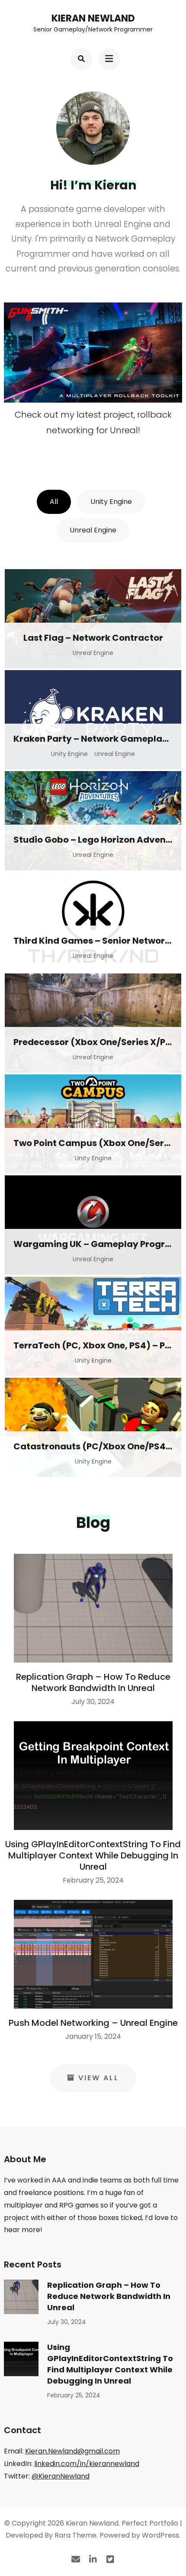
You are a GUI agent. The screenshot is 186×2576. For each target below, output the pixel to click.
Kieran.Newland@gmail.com (72, 2451)
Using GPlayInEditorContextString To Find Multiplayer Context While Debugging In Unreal (93, 1855)
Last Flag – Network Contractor (93, 638)
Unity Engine (111, 502)
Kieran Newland (93, 18)
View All (99, 2078)
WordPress (160, 2535)
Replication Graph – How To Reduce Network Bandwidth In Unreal (93, 1682)
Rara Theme (75, 2535)
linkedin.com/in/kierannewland (87, 2464)
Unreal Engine (93, 530)
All (54, 502)
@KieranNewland (61, 2476)
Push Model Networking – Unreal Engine (93, 2023)
